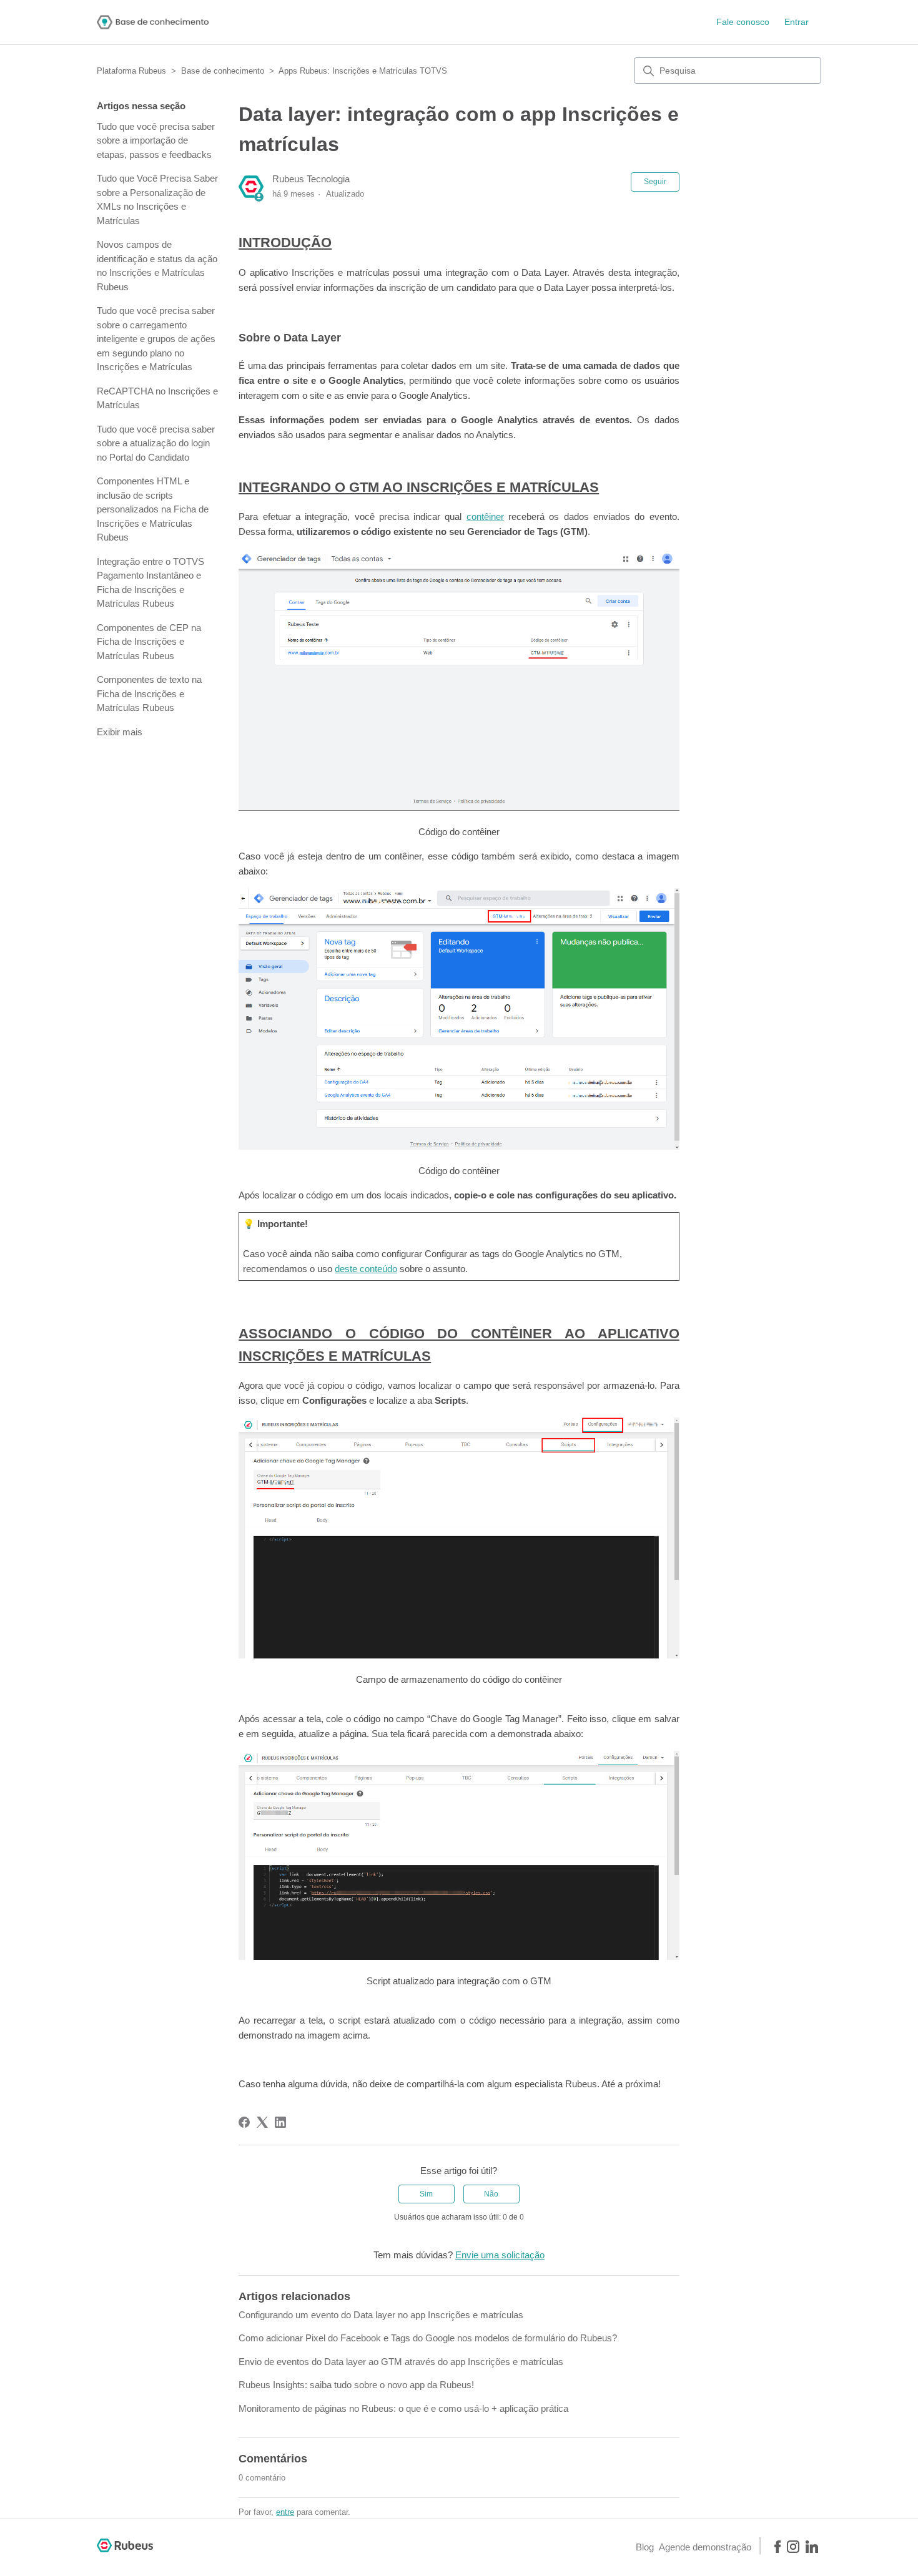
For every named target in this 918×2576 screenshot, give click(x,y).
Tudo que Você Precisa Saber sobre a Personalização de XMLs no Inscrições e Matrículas (157, 199)
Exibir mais (120, 732)
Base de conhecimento (223, 71)
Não (491, 2194)
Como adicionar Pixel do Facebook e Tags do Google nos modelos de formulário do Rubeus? (428, 2338)
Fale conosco (743, 22)
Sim (426, 2194)
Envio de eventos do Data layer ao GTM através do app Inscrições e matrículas (401, 2362)
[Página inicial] (153, 22)
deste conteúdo (366, 1269)
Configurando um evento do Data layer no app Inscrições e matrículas (381, 2315)
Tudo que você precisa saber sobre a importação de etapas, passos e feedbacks (156, 140)
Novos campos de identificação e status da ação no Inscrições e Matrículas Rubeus (157, 266)
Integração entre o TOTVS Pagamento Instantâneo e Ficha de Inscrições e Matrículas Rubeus (151, 583)
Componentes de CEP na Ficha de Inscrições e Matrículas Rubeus (149, 642)
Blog (645, 2547)
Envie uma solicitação (500, 2255)
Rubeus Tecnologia (311, 179)
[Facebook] (244, 2122)
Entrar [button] (797, 22)
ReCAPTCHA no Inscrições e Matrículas (157, 398)
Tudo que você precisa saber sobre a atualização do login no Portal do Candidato (156, 443)
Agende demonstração (705, 2547)
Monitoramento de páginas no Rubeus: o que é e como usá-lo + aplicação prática (403, 2408)
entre (285, 2512)
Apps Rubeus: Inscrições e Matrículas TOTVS (363, 71)
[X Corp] (262, 2122)
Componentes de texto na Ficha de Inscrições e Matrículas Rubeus (149, 693)
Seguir (655, 182)
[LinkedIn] (280, 2122)
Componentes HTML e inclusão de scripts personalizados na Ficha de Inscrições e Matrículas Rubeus (153, 509)
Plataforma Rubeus (131, 71)
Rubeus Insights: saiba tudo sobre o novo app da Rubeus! (356, 2385)
